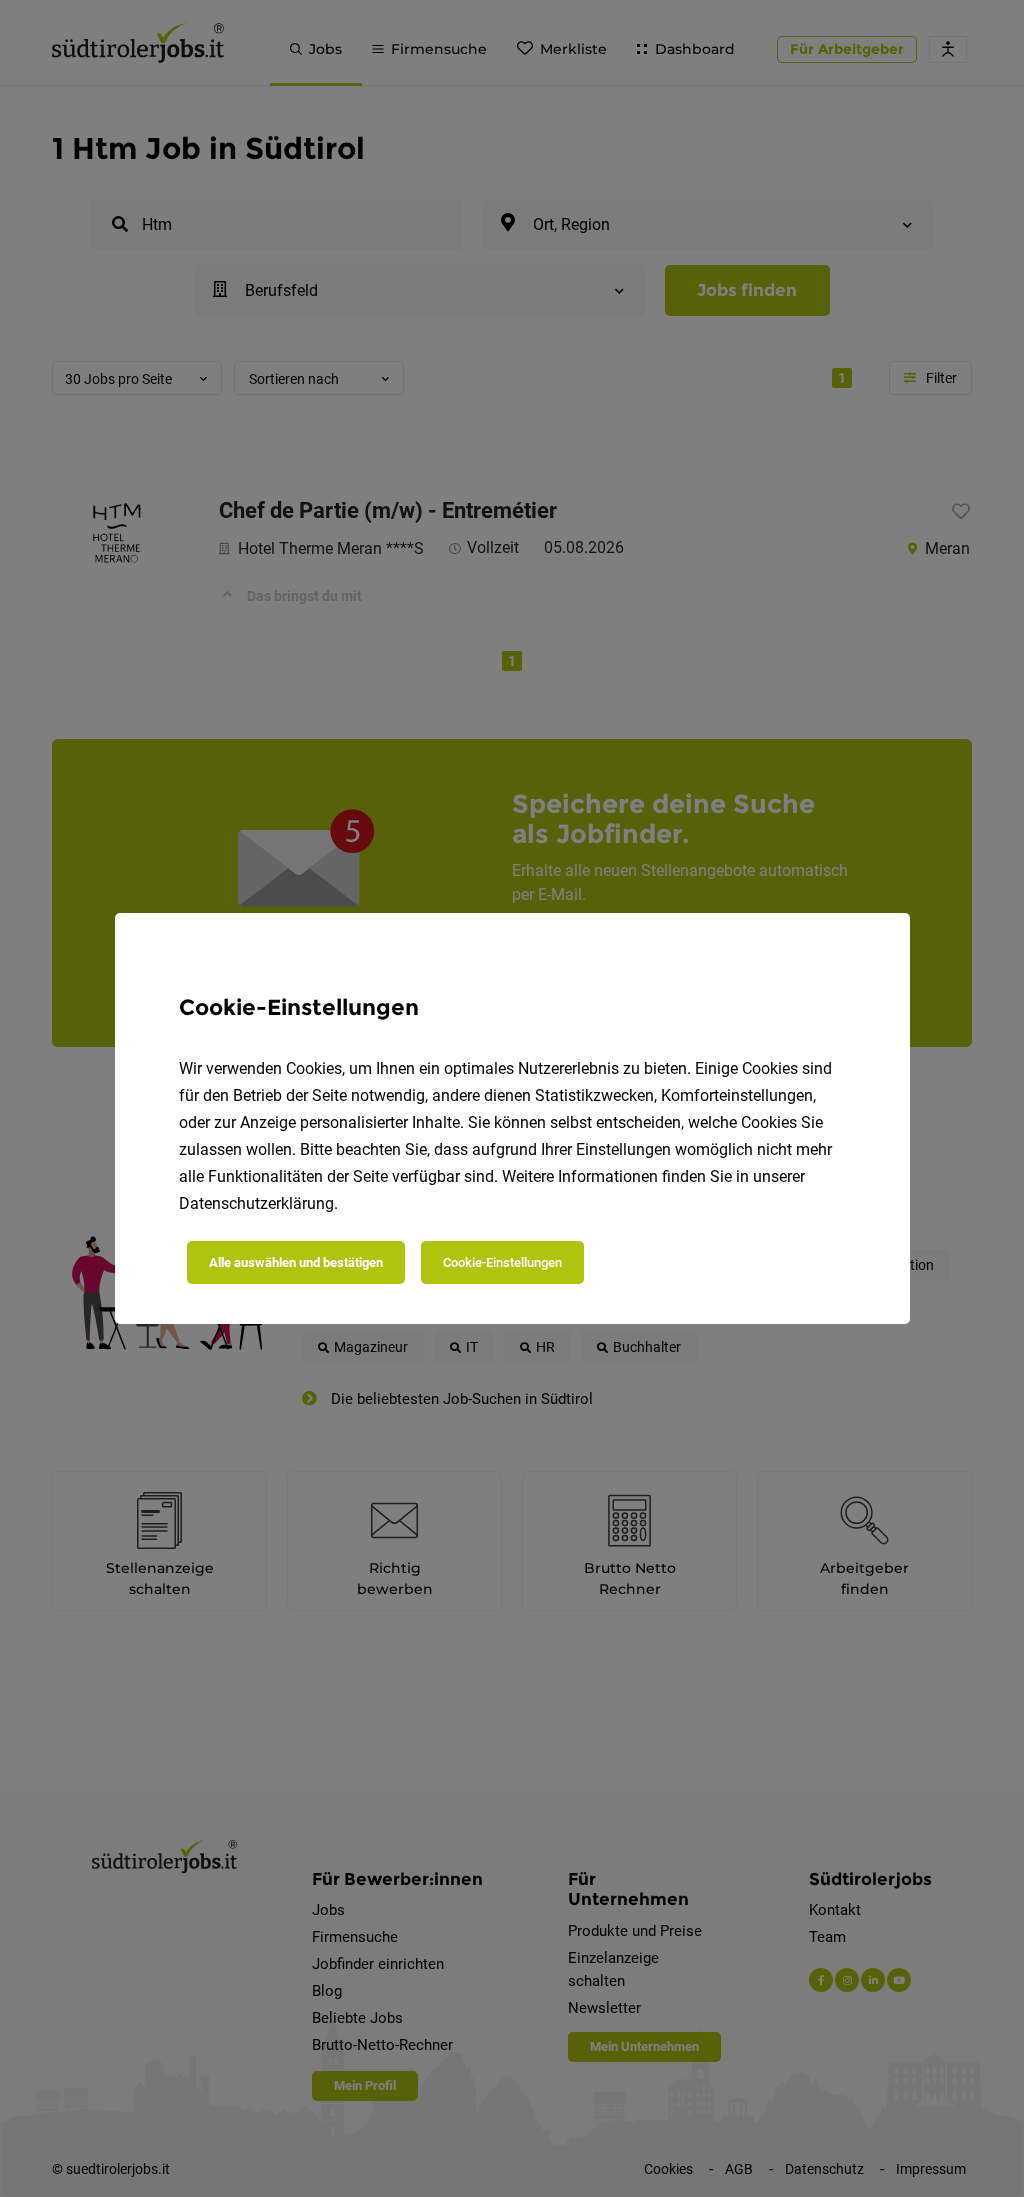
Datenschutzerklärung (256, 1203)
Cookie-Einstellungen (502, 1262)
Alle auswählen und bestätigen (296, 1262)
